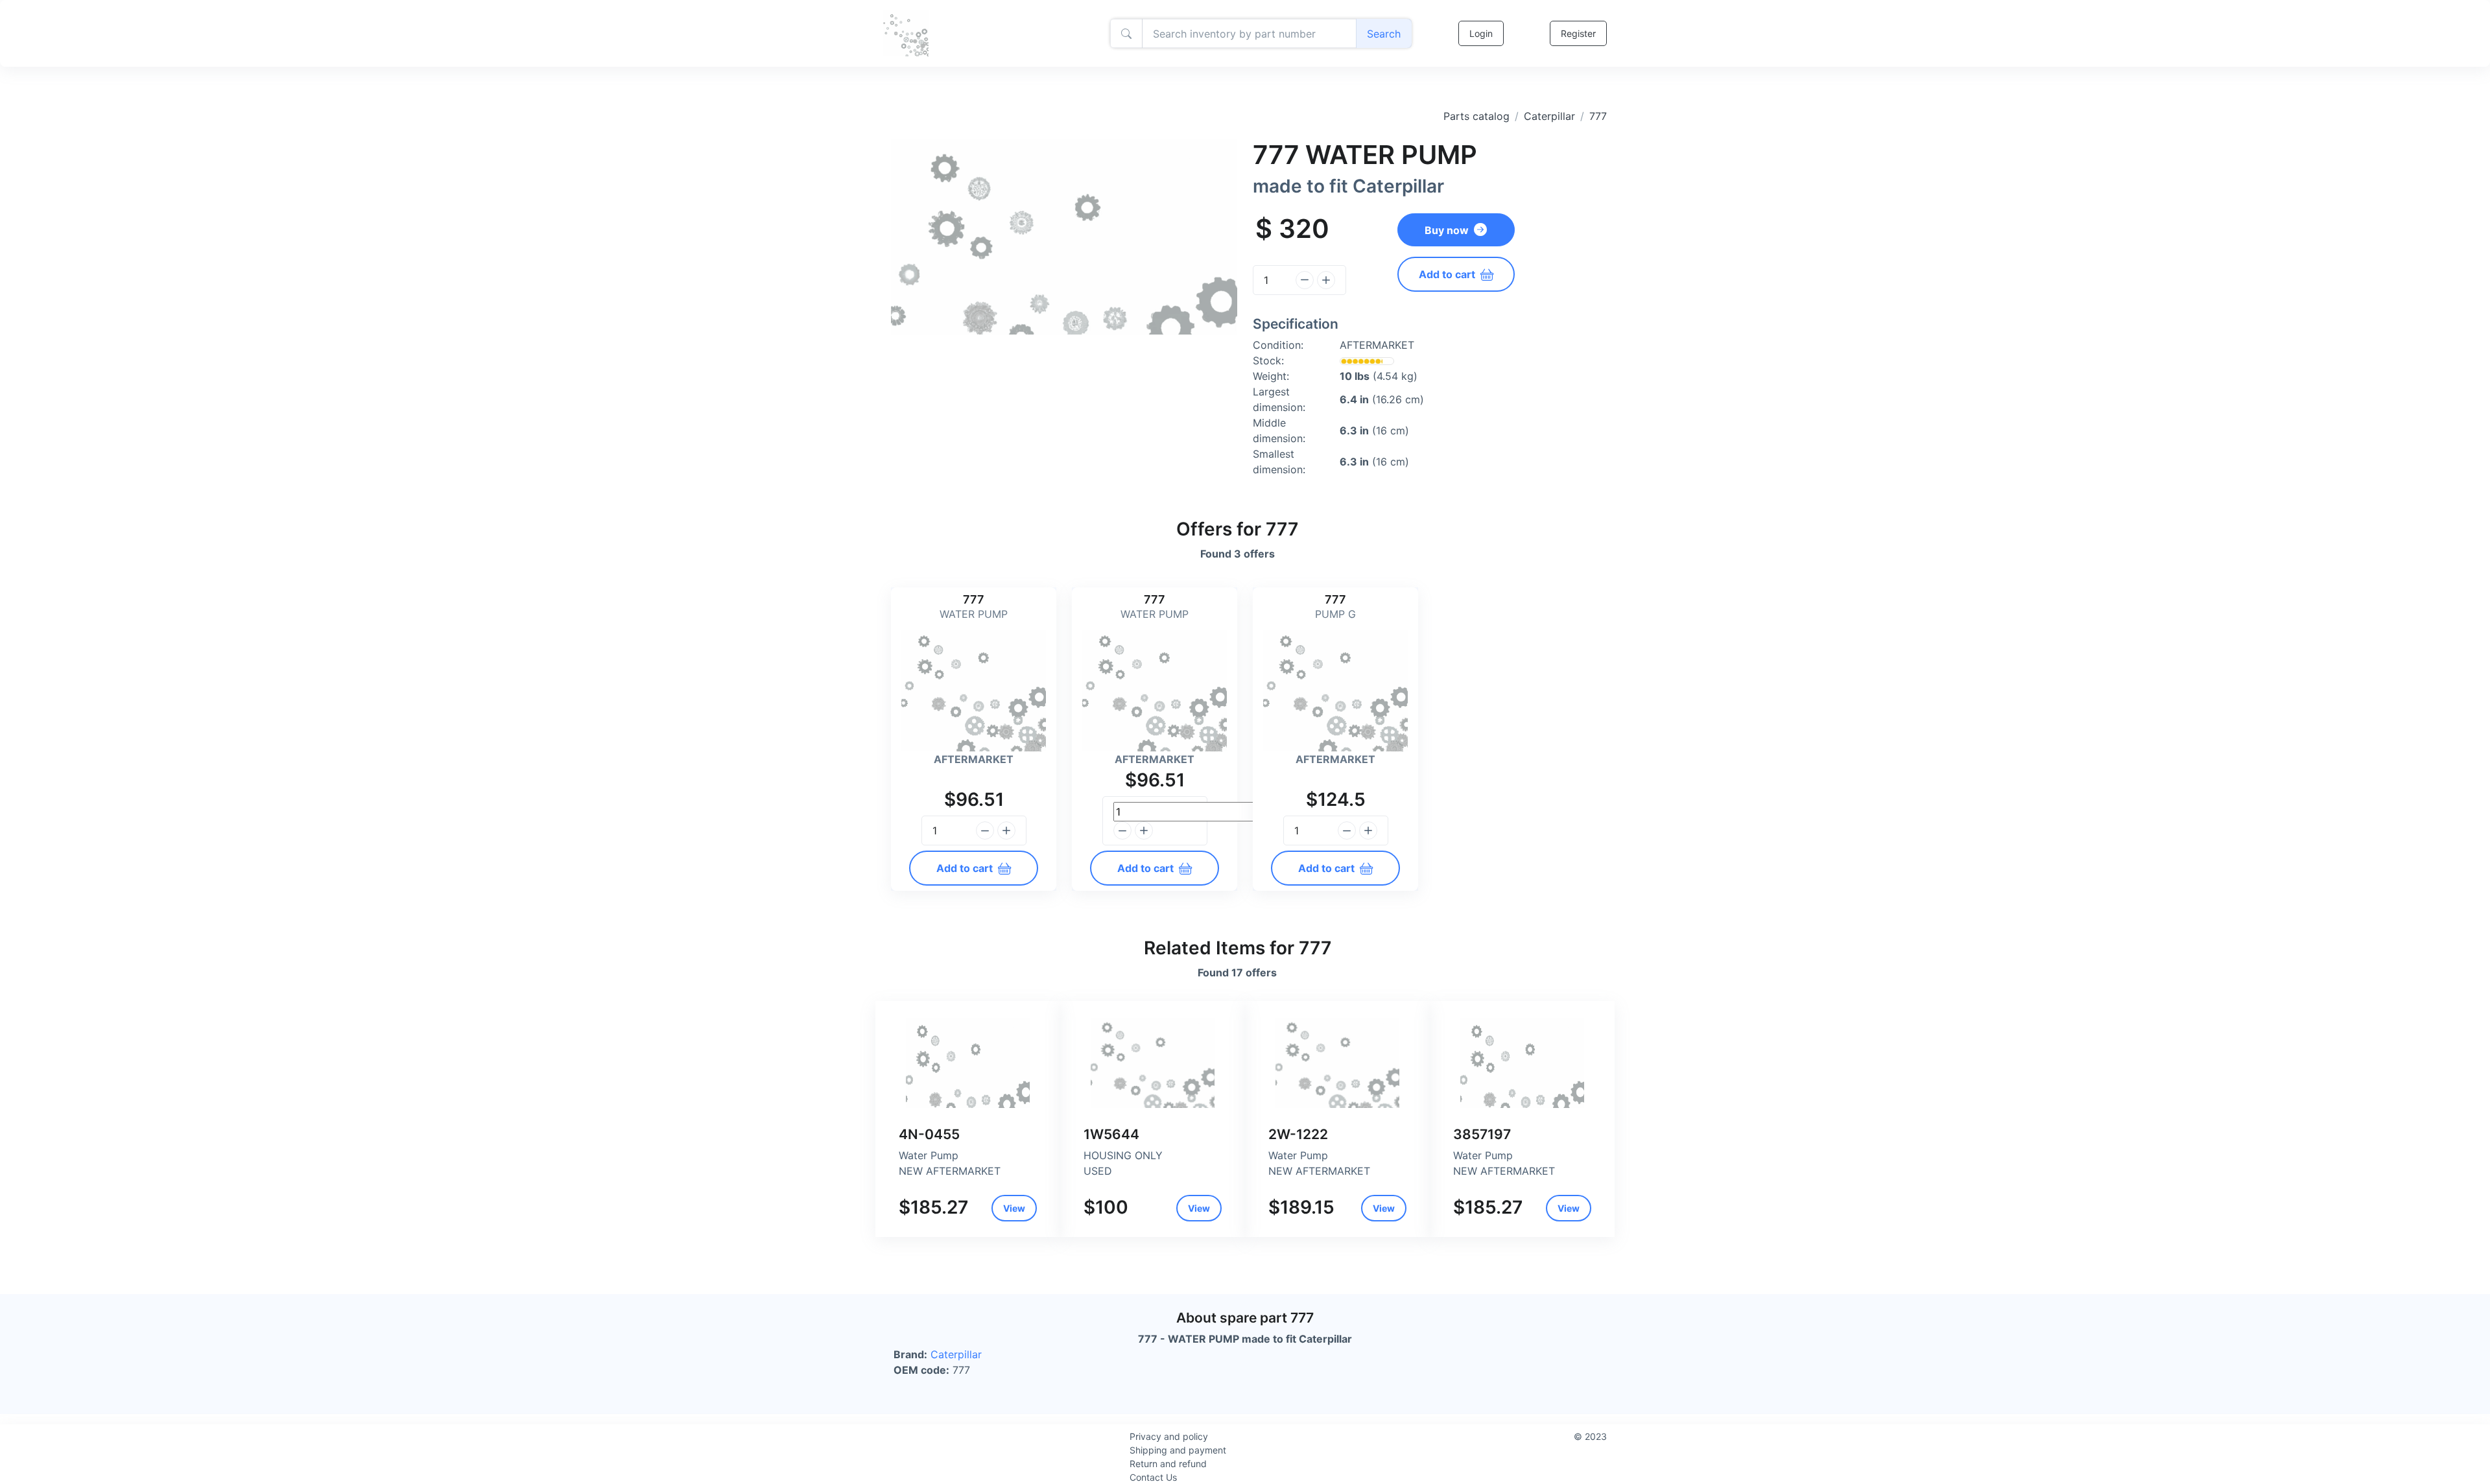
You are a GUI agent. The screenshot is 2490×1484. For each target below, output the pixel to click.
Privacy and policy (1169, 1436)
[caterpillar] (968, 1063)
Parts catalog (1476, 116)
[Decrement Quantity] (1305, 280)
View (1014, 1208)
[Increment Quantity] (1326, 280)
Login (1481, 33)
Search (1384, 34)
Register (1578, 33)
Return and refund (1168, 1464)
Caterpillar (1549, 116)
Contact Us (1153, 1477)
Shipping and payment (1178, 1450)
